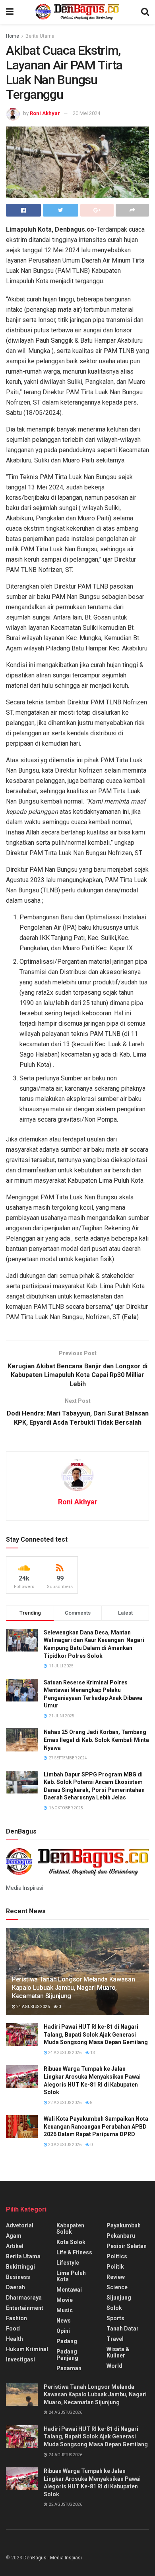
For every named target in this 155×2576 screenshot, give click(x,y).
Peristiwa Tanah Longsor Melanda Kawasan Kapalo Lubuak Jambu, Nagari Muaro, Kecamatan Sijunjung (74, 1988)
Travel (115, 2339)
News (64, 2321)
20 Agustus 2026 (64, 2145)
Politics (117, 2256)
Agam (14, 2236)
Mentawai (69, 2290)
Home (13, 36)
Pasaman (69, 2368)
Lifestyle (68, 2263)
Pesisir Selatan (127, 2246)
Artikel (15, 2246)
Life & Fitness (74, 2252)
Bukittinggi (20, 2267)
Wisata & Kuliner (118, 2352)
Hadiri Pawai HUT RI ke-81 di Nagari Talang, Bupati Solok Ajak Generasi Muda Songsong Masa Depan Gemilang (96, 2034)
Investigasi (20, 2359)
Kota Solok (71, 2242)
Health (15, 2339)
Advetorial (20, 2225)
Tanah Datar (123, 2329)
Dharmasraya (24, 2298)
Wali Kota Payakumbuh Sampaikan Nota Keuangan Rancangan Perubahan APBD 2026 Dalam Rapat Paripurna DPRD (96, 2126)
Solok (114, 2308)
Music (65, 2310)
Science (117, 2287)
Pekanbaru (121, 2236)
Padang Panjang (67, 2355)
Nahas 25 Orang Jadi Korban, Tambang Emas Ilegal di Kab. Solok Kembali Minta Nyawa (96, 1740)
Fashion (16, 2318)
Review (116, 2277)
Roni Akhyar (45, 113)
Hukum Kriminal (27, 2349)
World (114, 2366)
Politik (115, 2267)
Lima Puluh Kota (71, 2276)
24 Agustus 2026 (33, 2007)
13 (92, 2053)
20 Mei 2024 (86, 113)
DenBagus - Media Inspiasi (53, 2558)
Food (13, 2329)
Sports (115, 2318)
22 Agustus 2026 (64, 2103)
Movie (65, 2300)
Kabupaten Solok (70, 2229)
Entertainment (25, 2308)
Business (18, 2277)
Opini (63, 2331)
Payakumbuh (124, 2225)
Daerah (15, 2287)
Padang (67, 2341)
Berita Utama (40, 36)
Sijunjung (119, 2298)
